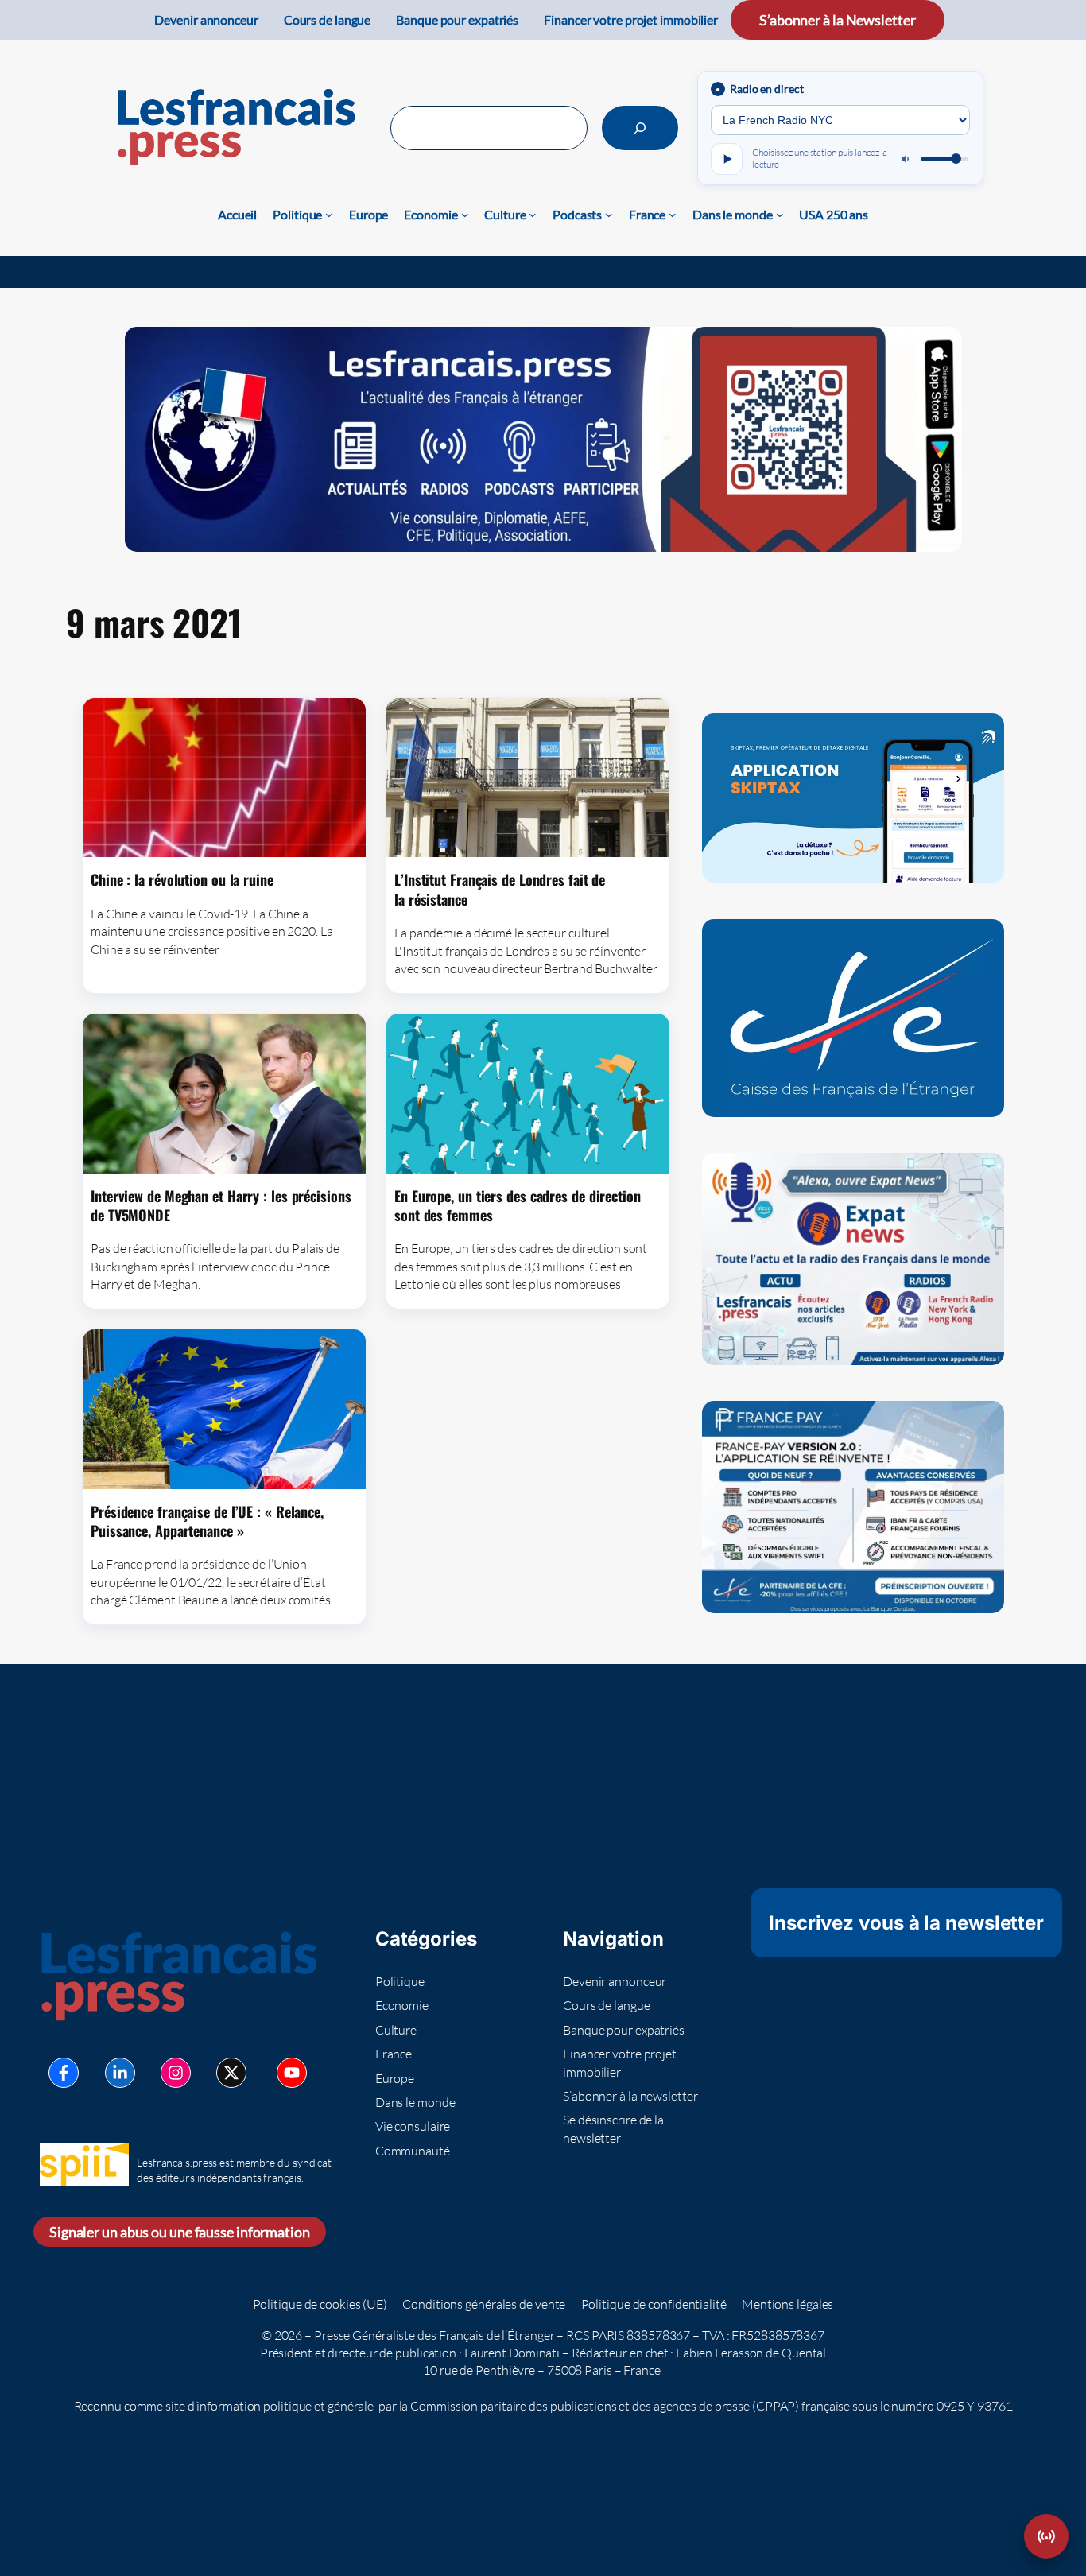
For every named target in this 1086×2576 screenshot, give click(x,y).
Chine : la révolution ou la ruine (182, 879)
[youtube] (292, 2073)
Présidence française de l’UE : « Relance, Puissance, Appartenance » (207, 1521)
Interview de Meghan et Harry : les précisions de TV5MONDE (221, 1206)
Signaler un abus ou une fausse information (180, 2232)
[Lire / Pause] (727, 159)
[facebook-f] (64, 2073)
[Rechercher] (640, 128)
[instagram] (176, 2073)
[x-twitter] (231, 2073)
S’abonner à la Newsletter (838, 20)
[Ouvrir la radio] (1046, 2536)
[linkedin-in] (120, 2073)
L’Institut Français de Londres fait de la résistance (500, 889)
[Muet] (906, 159)
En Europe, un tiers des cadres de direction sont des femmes (518, 1206)
